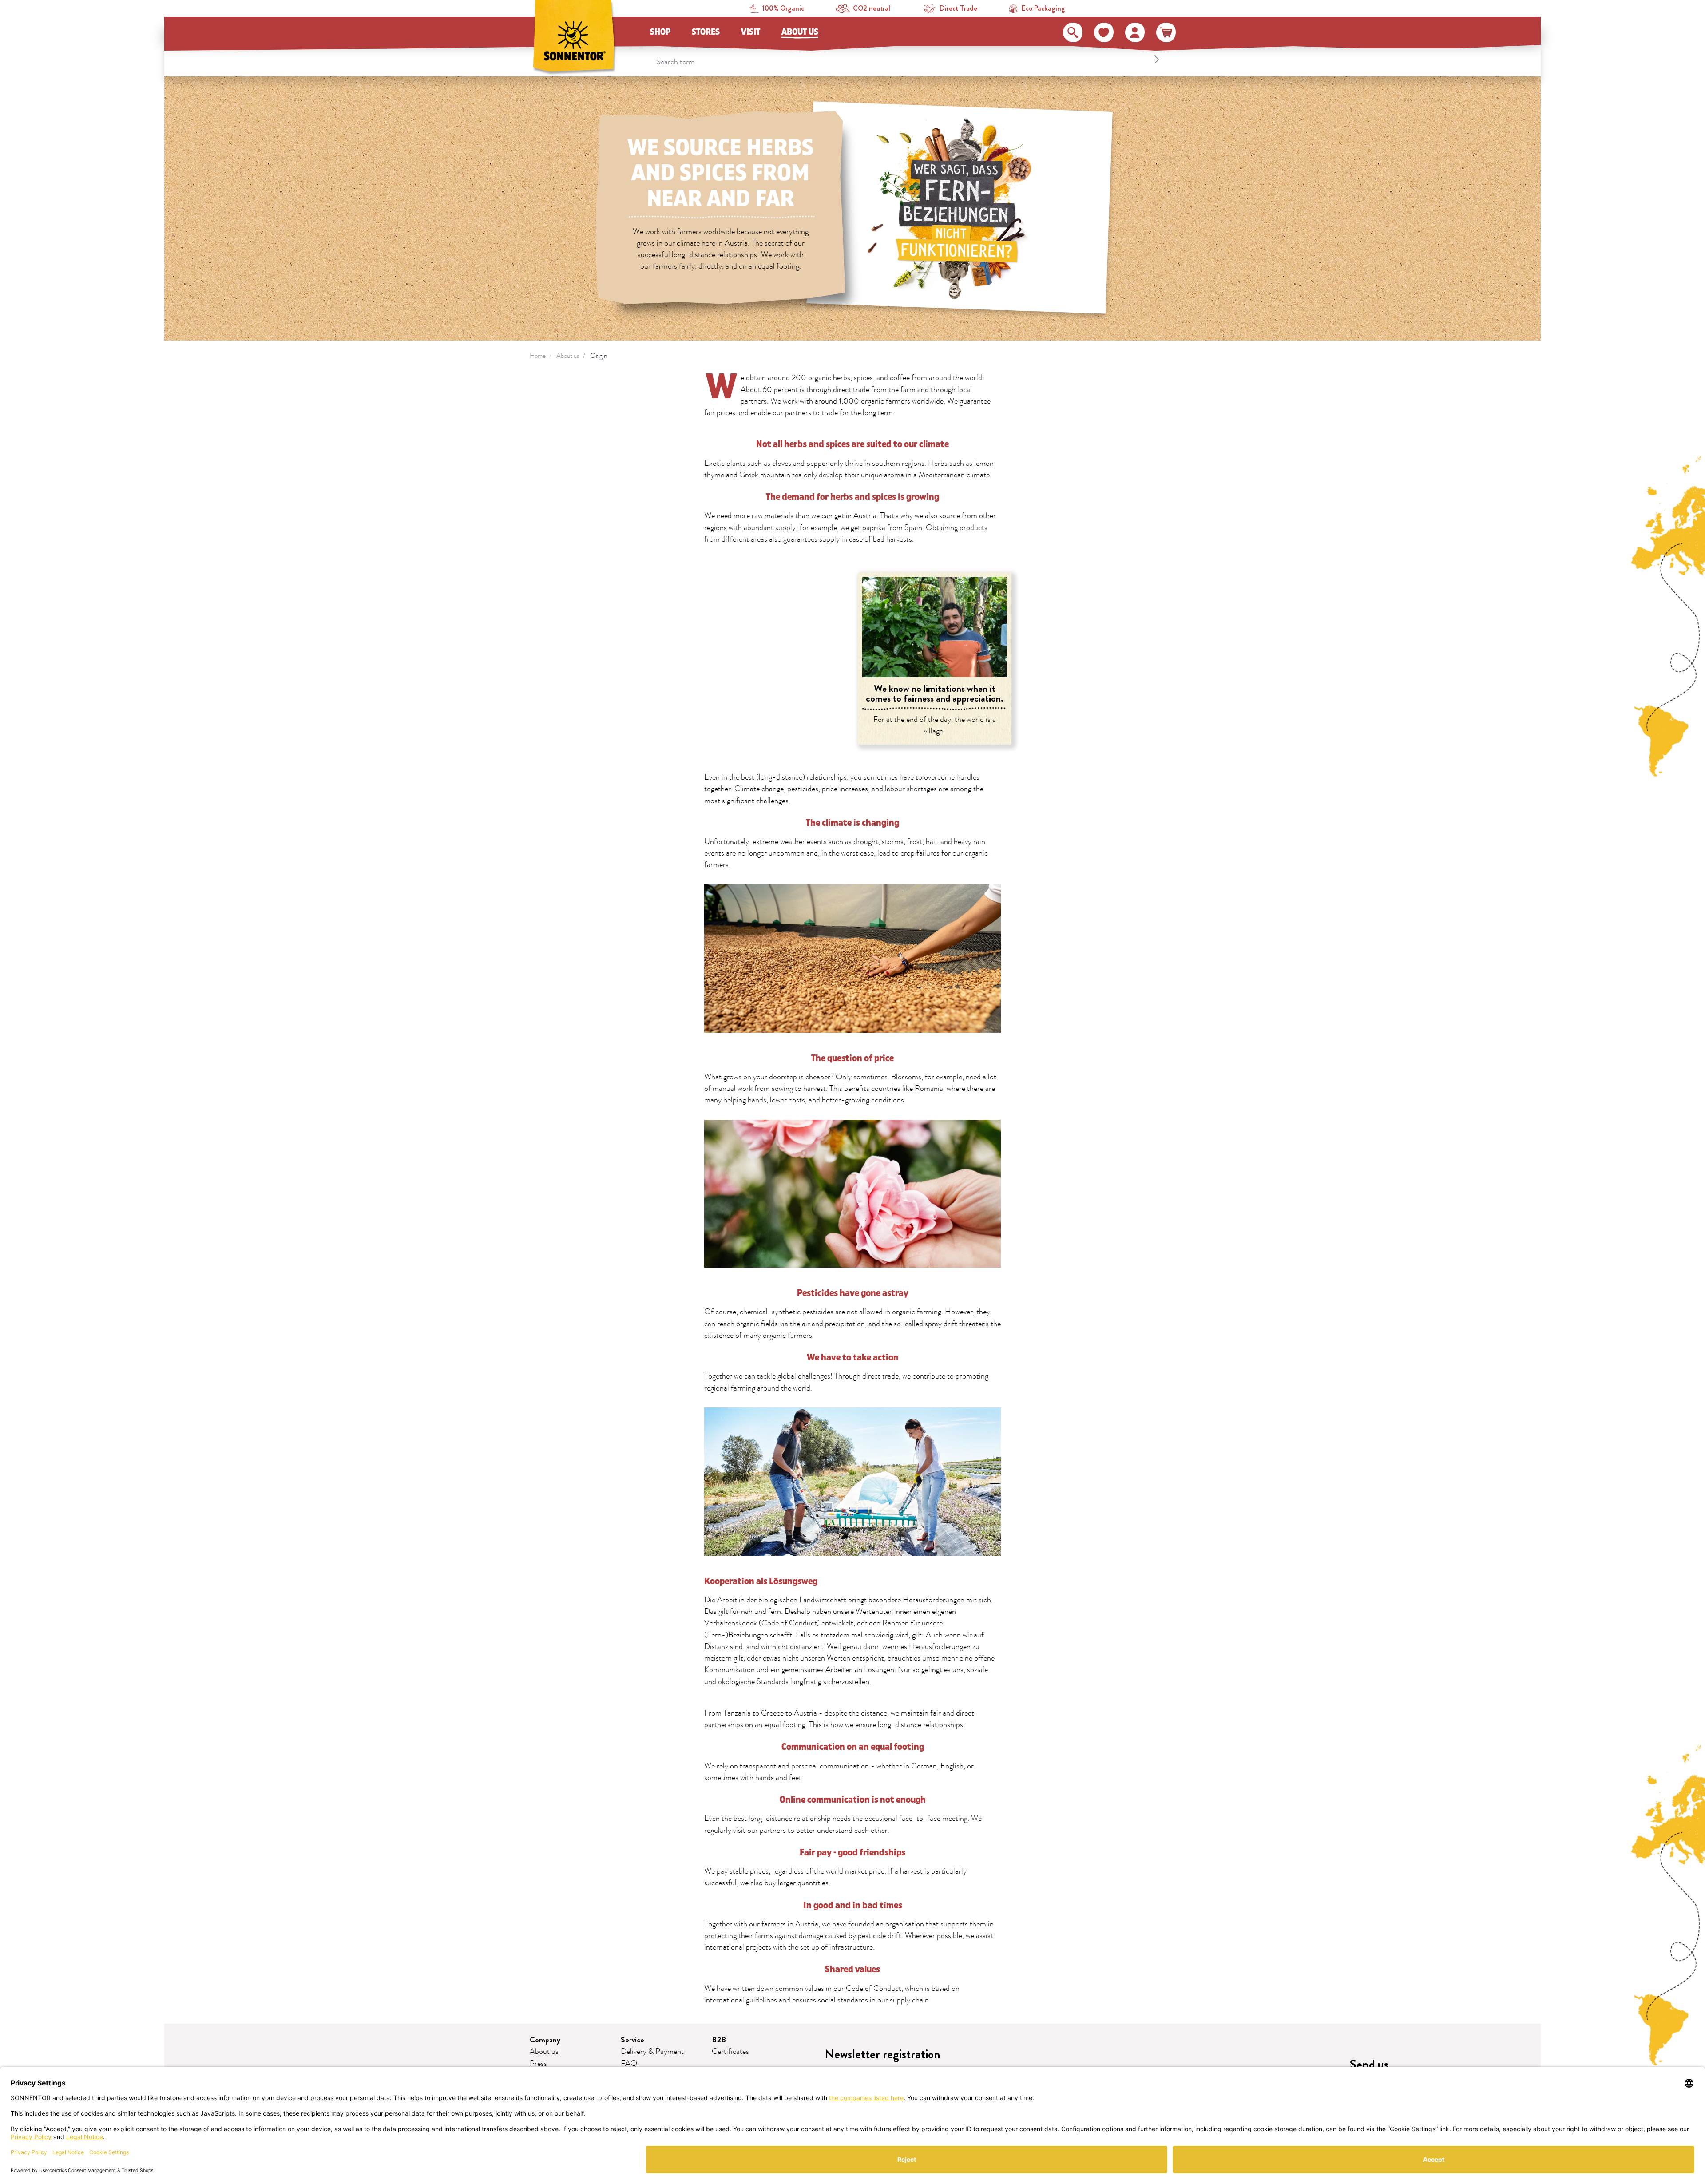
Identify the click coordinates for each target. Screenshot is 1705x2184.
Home (538, 356)
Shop (660, 32)
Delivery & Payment (652, 2052)
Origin (599, 356)
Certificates (730, 2052)
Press (538, 2064)
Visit (751, 32)
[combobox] (909, 59)
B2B (719, 2040)
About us (800, 32)
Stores (706, 32)
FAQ (629, 2064)
